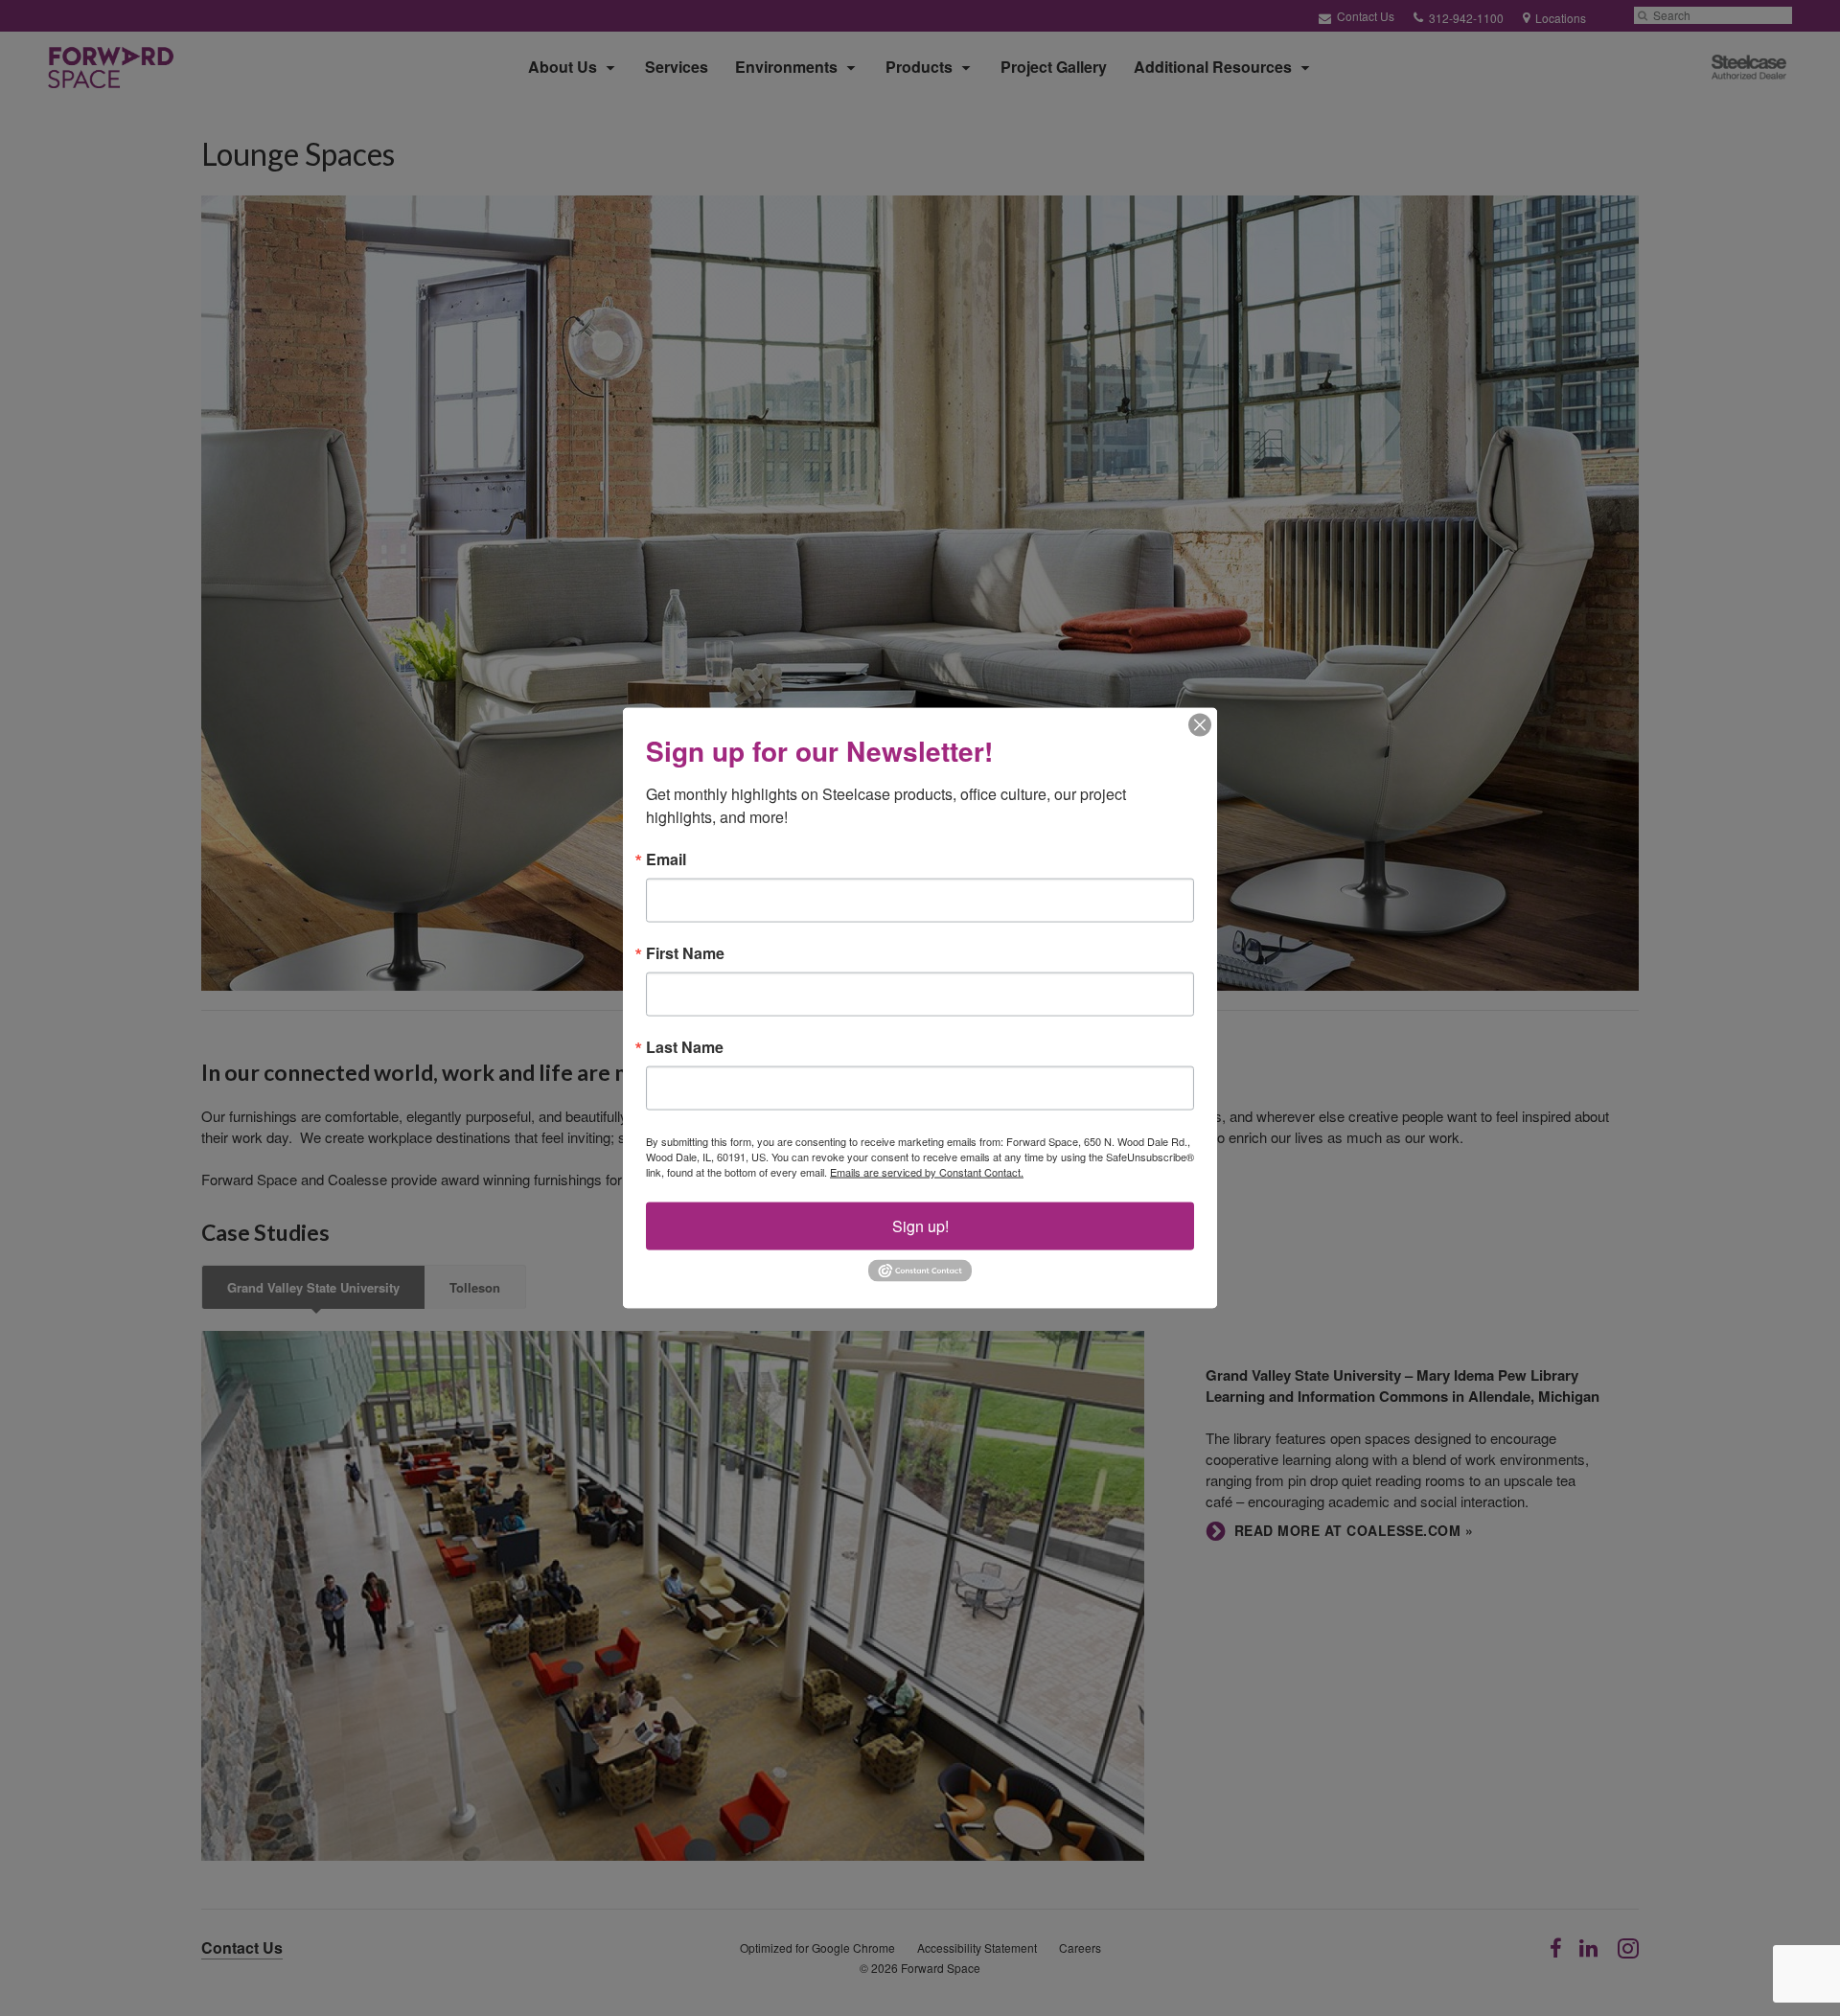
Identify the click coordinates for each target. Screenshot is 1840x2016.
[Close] (1200, 725)
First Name (685, 953)
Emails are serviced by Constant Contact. (927, 1172)
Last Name (685, 1047)
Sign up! (920, 1226)
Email (666, 859)
